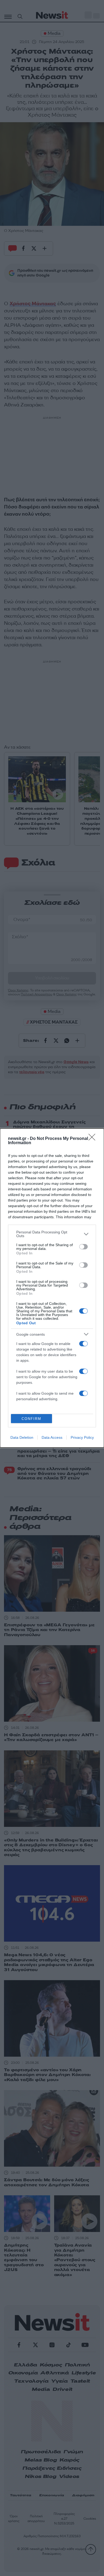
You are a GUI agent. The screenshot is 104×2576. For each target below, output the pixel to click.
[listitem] (52, 1234)
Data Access (52, 1437)
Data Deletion (22, 1437)
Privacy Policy (82, 1437)
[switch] (83, 1247)
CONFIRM (31, 1419)
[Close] (94, 1139)
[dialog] (52, 1288)
